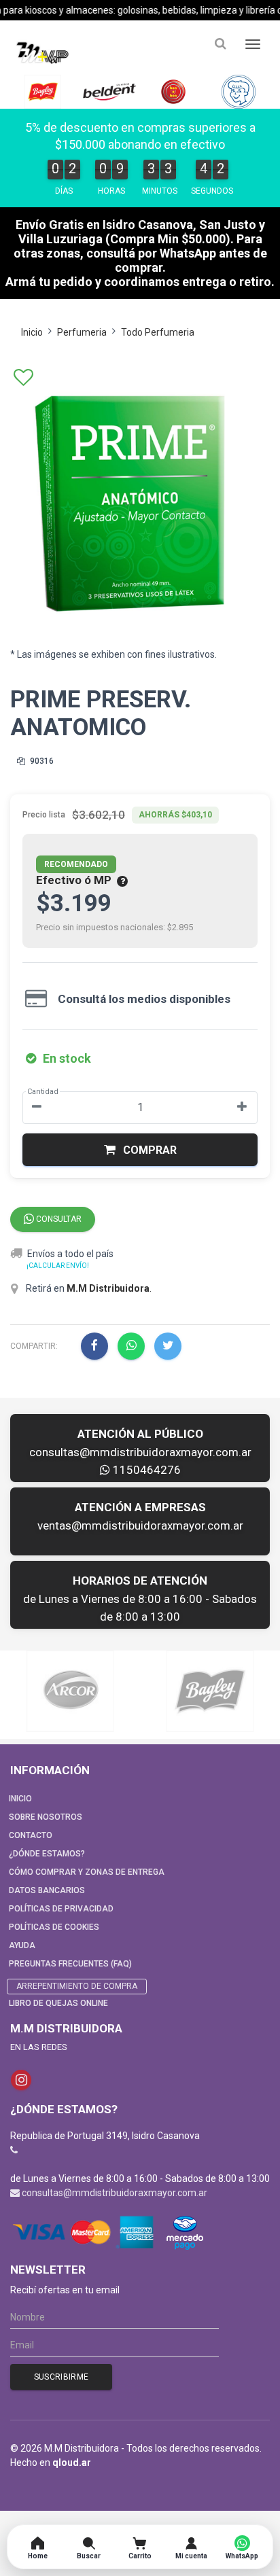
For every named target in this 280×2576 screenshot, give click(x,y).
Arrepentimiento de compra (77, 1986)
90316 (41, 761)
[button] (140, 1150)
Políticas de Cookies (54, 1927)
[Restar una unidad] (37, 1108)
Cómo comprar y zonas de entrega (87, 1872)
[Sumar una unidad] (242, 1108)
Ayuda (22, 1945)
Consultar (58, 1219)
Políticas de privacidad (61, 1909)
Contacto (31, 1835)
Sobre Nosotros (46, 1817)
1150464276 (145, 1470)
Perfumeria (82, 332)
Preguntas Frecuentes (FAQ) (70, 1964)
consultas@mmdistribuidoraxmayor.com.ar (140, 1452)
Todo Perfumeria (158, 332)
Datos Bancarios (47, 1890)
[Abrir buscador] (220, 44)
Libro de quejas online (58, 2003)
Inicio (32, 332)
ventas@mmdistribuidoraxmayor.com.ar (140, 1525)
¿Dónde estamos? (47, 1854)
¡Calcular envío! (58, 1266)
